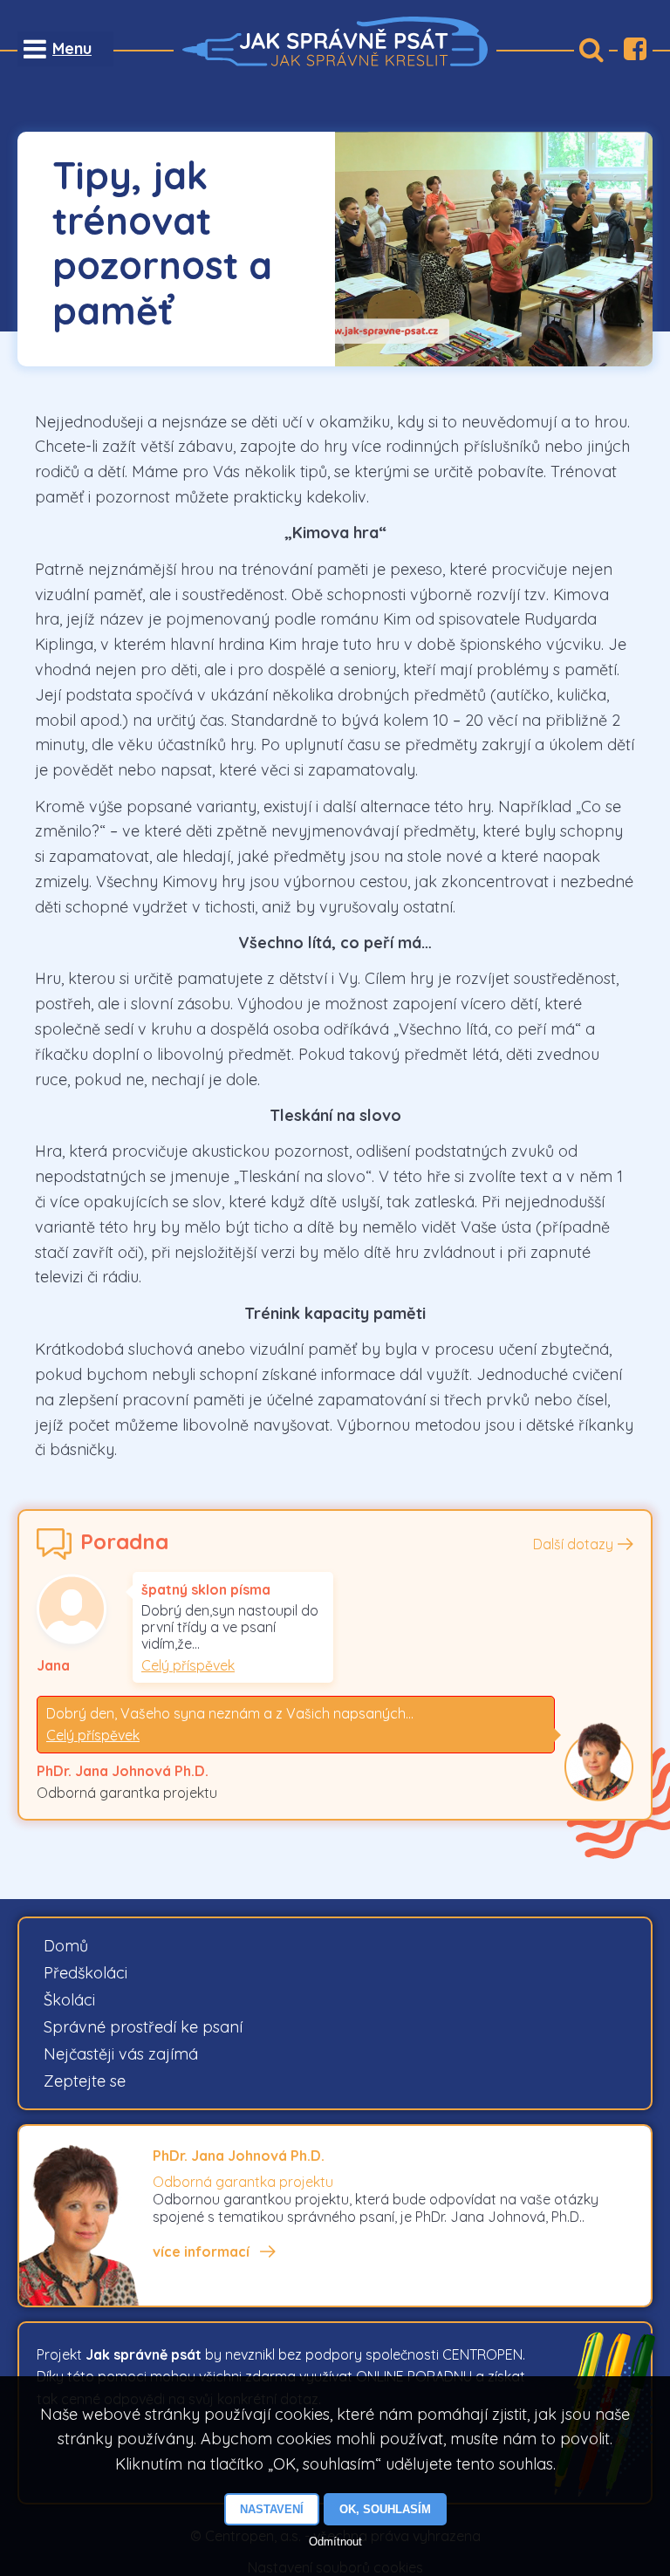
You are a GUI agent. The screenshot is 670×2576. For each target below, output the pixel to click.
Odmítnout (335, 2542)
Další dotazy (573, 1544)
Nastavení (272, 2509)
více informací (201, 2251)
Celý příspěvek (188, 1665)
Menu (72, 48)
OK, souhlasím (385, 2509)
